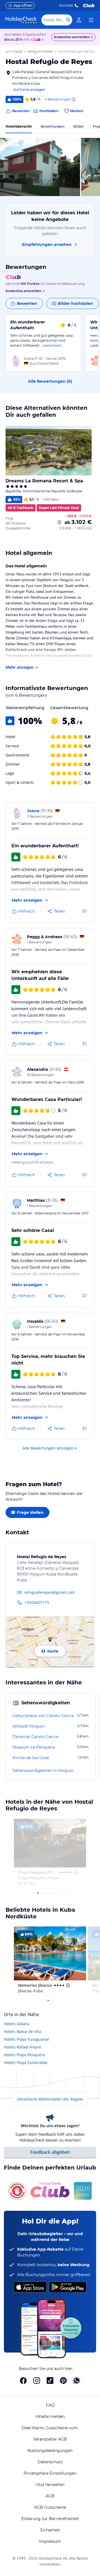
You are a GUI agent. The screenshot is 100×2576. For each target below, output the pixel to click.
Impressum (50, 2541)
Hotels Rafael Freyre (22, 2047)
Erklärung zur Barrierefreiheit (50, 2519)
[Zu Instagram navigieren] (37, 2381)
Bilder (79, 126)
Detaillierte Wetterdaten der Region (50, 2099)
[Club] (37, 40)
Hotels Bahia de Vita (22, 2031)
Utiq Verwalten (50, 2485)
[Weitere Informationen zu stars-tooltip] (75, 1872)
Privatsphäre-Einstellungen (50, 2473)
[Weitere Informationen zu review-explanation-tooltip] (73, 99)
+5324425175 (37, 1602)
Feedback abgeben (50, 2152)
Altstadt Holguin (29, 1726)
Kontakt (66, 5)
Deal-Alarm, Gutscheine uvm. (50, 2428)
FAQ (50, 2405)
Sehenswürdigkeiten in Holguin (43, 1770)
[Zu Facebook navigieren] (23, 2381)
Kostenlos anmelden (72, 37)
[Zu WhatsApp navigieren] (77, 2381)
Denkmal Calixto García (35, 1737)
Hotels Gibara (17, 2024)
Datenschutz (50, 2462)
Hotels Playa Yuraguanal (26, 2039)
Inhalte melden (50, 2417)
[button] (40, 167)
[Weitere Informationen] (59, 522)
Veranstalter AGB (50, 2439)
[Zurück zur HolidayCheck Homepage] (21, 20)
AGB (50, 2496)
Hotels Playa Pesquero (24, 2055)
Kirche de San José (31, 1758)
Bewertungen (52, 126)
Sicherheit (50, 2530)
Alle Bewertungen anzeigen (48, 1448)
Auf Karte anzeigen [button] (29, 90)
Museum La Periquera (34, 1747)
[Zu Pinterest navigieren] (63, 2381)
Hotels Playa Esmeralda (26, 2062)
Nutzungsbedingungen (50, 2451)
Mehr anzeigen (20, 667)
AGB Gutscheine (50, 2507)
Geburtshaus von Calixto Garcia (43, 1716)
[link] (79, 20)
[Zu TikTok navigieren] (50, 2381)
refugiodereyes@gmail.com (50, 1592)
